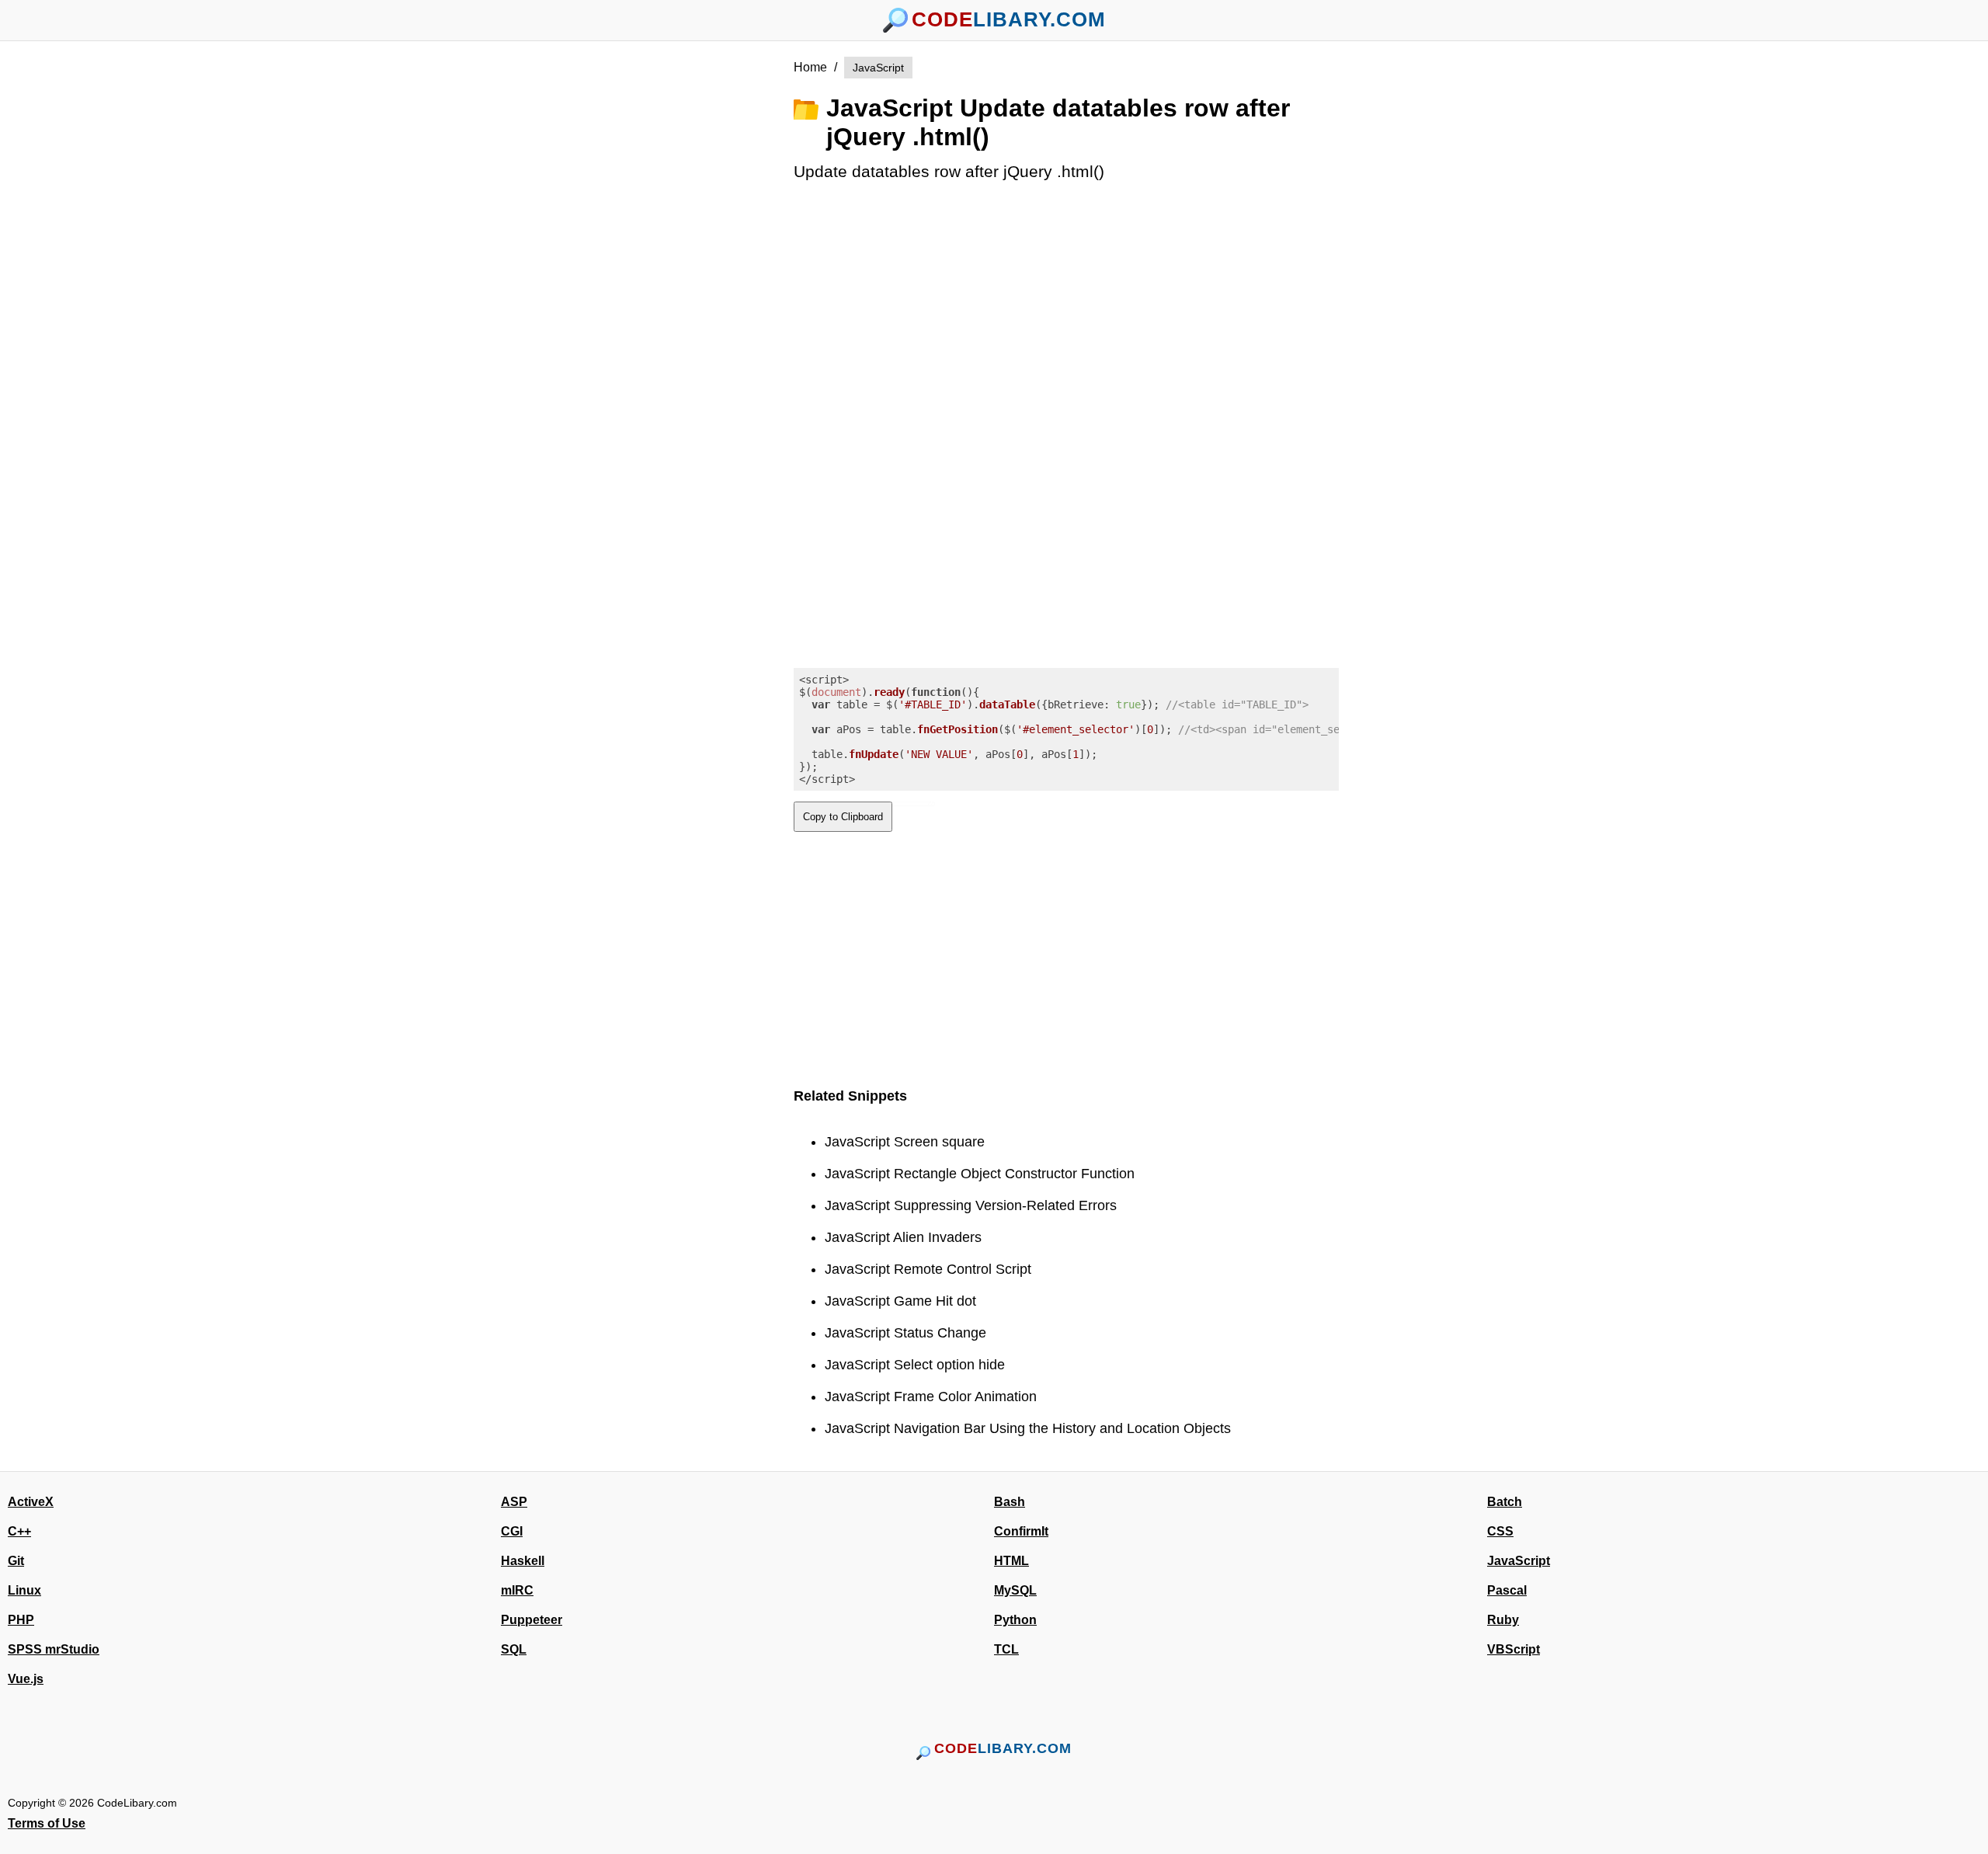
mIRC (517, 1590)
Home (810, 67)
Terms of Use (47, 1823)
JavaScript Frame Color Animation (931, 1397)
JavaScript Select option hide (915, 1365)
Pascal (1507, 1590)
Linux (24, 1590)
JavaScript (878, 68)
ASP (514, 1502)
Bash (1010, 1502)
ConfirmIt (1021, 1531)
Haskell (523, 1561)
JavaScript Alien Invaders (903, 1237)
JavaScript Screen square (905, 1142)
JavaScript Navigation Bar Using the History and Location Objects (1028, 1428)
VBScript (1514, 1649)
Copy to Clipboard (843, 817)
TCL (1006, 1649)
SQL (514, 1649)
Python (1015, 1620)
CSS (1500, 1531)
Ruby (1503, 1620)
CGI (512, 1531)
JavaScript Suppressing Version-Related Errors (971, 1205)
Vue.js (26, 1679)
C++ (19, 1531)
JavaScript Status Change (905, 1333)
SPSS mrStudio (54, 1649)
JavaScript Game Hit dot (900, 1301)
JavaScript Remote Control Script (928, 1269)
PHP (21, 1620)
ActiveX (31, 1502)
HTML (1011, 1561)
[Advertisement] (707, 290)
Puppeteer (532, 1620)
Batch (1505, 1502)
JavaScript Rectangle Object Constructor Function (980, 1174)
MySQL (1015, 1590)
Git (16, 1561)
